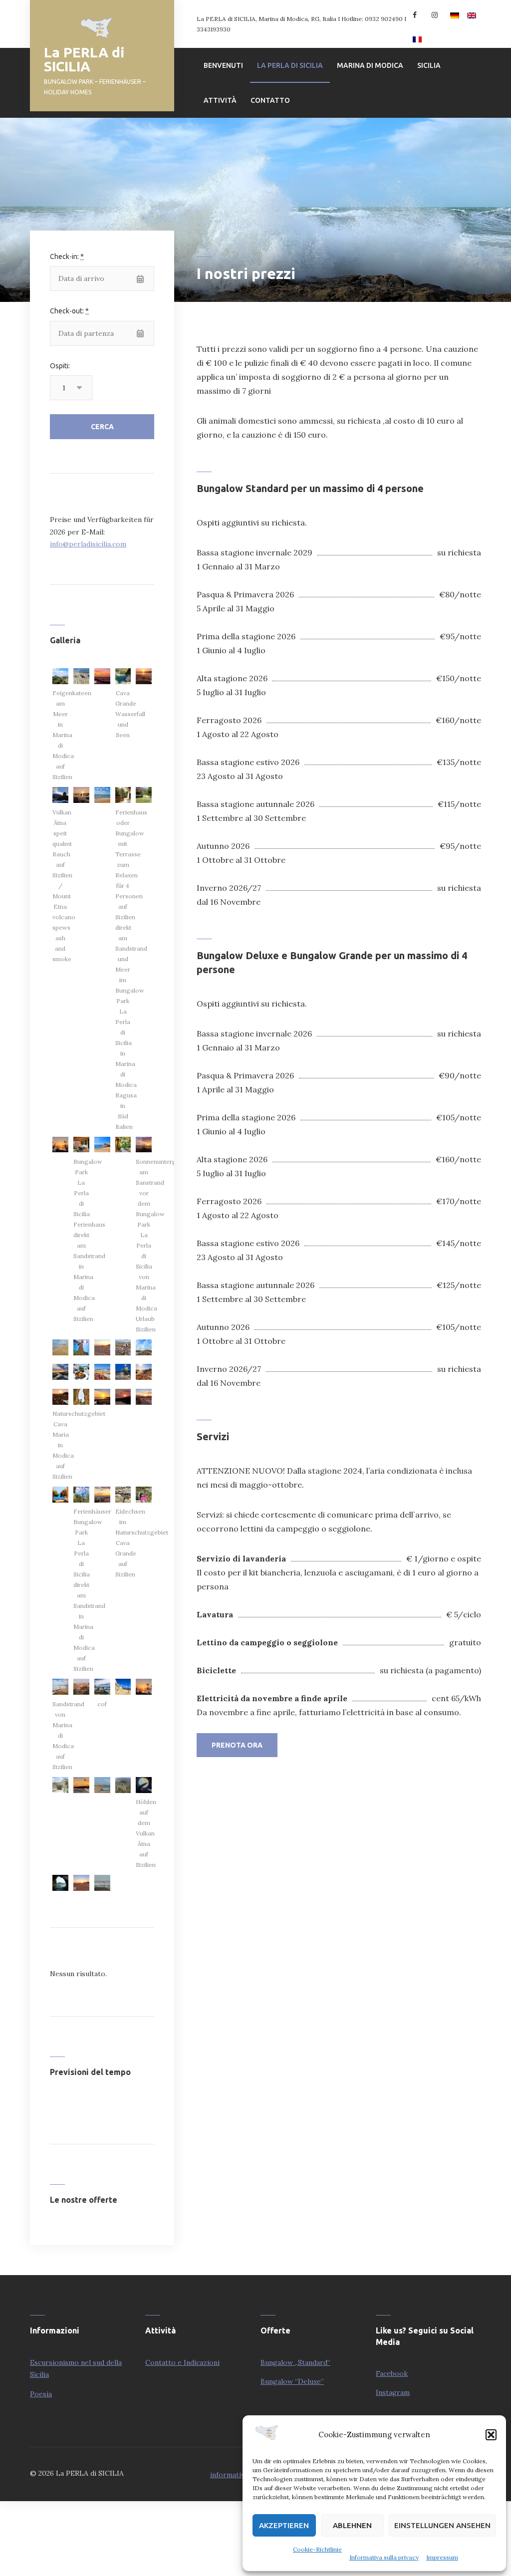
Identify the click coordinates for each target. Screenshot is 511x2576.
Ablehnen (352, 2525)
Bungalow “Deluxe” (292, 2381)
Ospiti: (60, 366)
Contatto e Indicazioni (182, 2362)
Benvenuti (223, 65)
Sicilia (429, 65)
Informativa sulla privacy (384, 2557)
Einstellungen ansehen (442, 2525)
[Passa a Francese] (414, 36)
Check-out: (69, 311)
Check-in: (67, 257)
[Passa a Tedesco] (453, 12)
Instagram (393, 2392)
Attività (220, 100)
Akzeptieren (284, 2525)
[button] (491, 2435)
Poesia (41, 2394)
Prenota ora (237, 1745)
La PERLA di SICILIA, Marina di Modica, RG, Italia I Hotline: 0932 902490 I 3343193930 (301, 24)
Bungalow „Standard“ (295, 2362)
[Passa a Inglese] (470, 12)
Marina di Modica (370, 65)
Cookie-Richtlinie (317, 2549)
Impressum (442, 2557)
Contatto (270, 100)
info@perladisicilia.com (88, 544)
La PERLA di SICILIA (84, 59)
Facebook (392, 2373)
